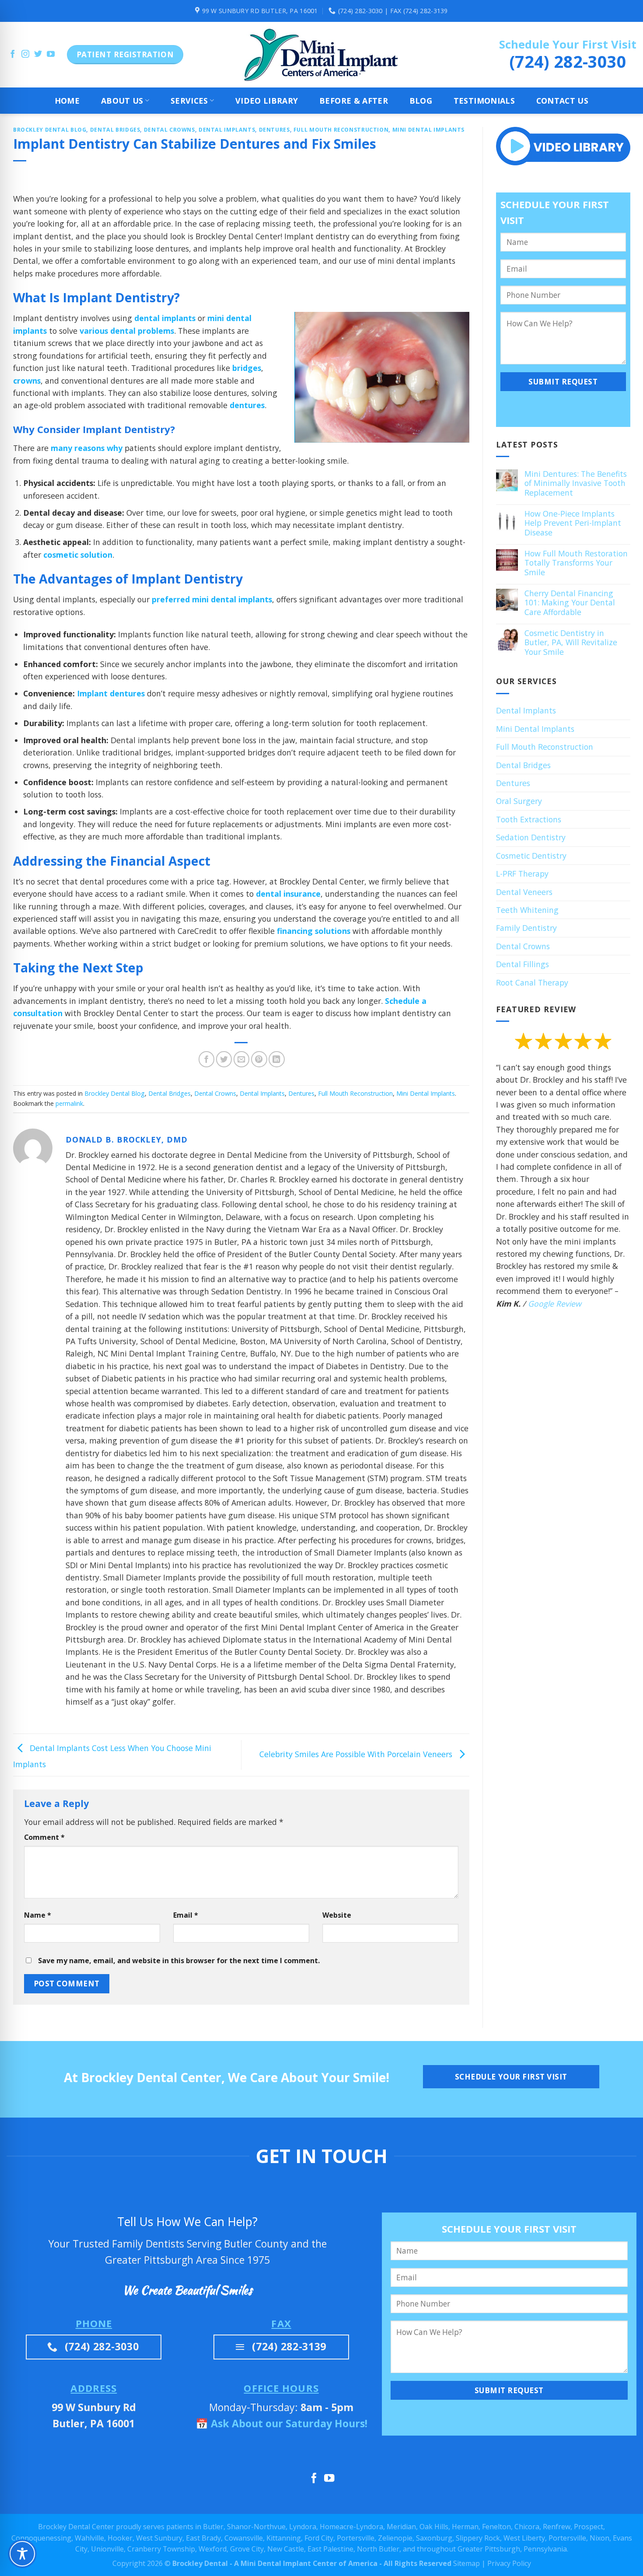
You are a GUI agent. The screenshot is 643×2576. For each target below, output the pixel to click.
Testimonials (484, 101)
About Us (122, 101)
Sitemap (467, 2563)
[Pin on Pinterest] (259, 1059)
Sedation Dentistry (531, 837)
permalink (69, 1103)
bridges (247, 368)
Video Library (267, 101)
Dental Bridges (115, 130)
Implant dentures (111, 693)
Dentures (274, 130)
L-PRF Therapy (522, 874)
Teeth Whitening (527, 910)
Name (38, 1915)
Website (337, 1915)
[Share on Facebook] (207, 1059)
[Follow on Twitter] (38, 55)
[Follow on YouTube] (51, 55)
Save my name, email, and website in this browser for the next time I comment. (179, 1961)
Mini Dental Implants (428, 130)
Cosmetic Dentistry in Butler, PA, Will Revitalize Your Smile (570, 643)
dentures (247, 405)
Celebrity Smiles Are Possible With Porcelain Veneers (357, 1754)
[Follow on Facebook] (13, 55)
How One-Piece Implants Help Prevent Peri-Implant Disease (572, 523)
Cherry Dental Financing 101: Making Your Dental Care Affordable (569, 603)
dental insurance (288, 894)
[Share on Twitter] (224, 1059)
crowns (27, 381)
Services (189, 101)
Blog (421, 101)
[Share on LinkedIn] (277, 1059)
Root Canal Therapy (532, 982)
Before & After (354, 101)
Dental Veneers (524, 892)
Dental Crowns (169, 130)
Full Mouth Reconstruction (341, 130)
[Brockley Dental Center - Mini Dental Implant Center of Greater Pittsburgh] (321, 55)
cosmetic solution (78, 555)
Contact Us (563, 101)
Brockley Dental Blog (50, 130)
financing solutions (314, 931)
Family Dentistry (526, 928)
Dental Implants (227, 130)
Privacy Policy (509, 2563)
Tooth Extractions (529, 819)
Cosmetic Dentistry (531, 856)
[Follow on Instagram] (25, 55)
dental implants (165, 318)
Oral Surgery (519, 801)
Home (67, 101)
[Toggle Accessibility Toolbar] (22, 2554)
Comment (44, 1837)
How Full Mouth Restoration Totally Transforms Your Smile (576, 563)
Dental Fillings (522, 964)
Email (186, 1915)
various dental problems (127, 331)
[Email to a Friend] (242, 1059)
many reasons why (87, 448)
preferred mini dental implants (212, 599)
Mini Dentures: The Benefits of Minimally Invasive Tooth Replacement (575, 483)
